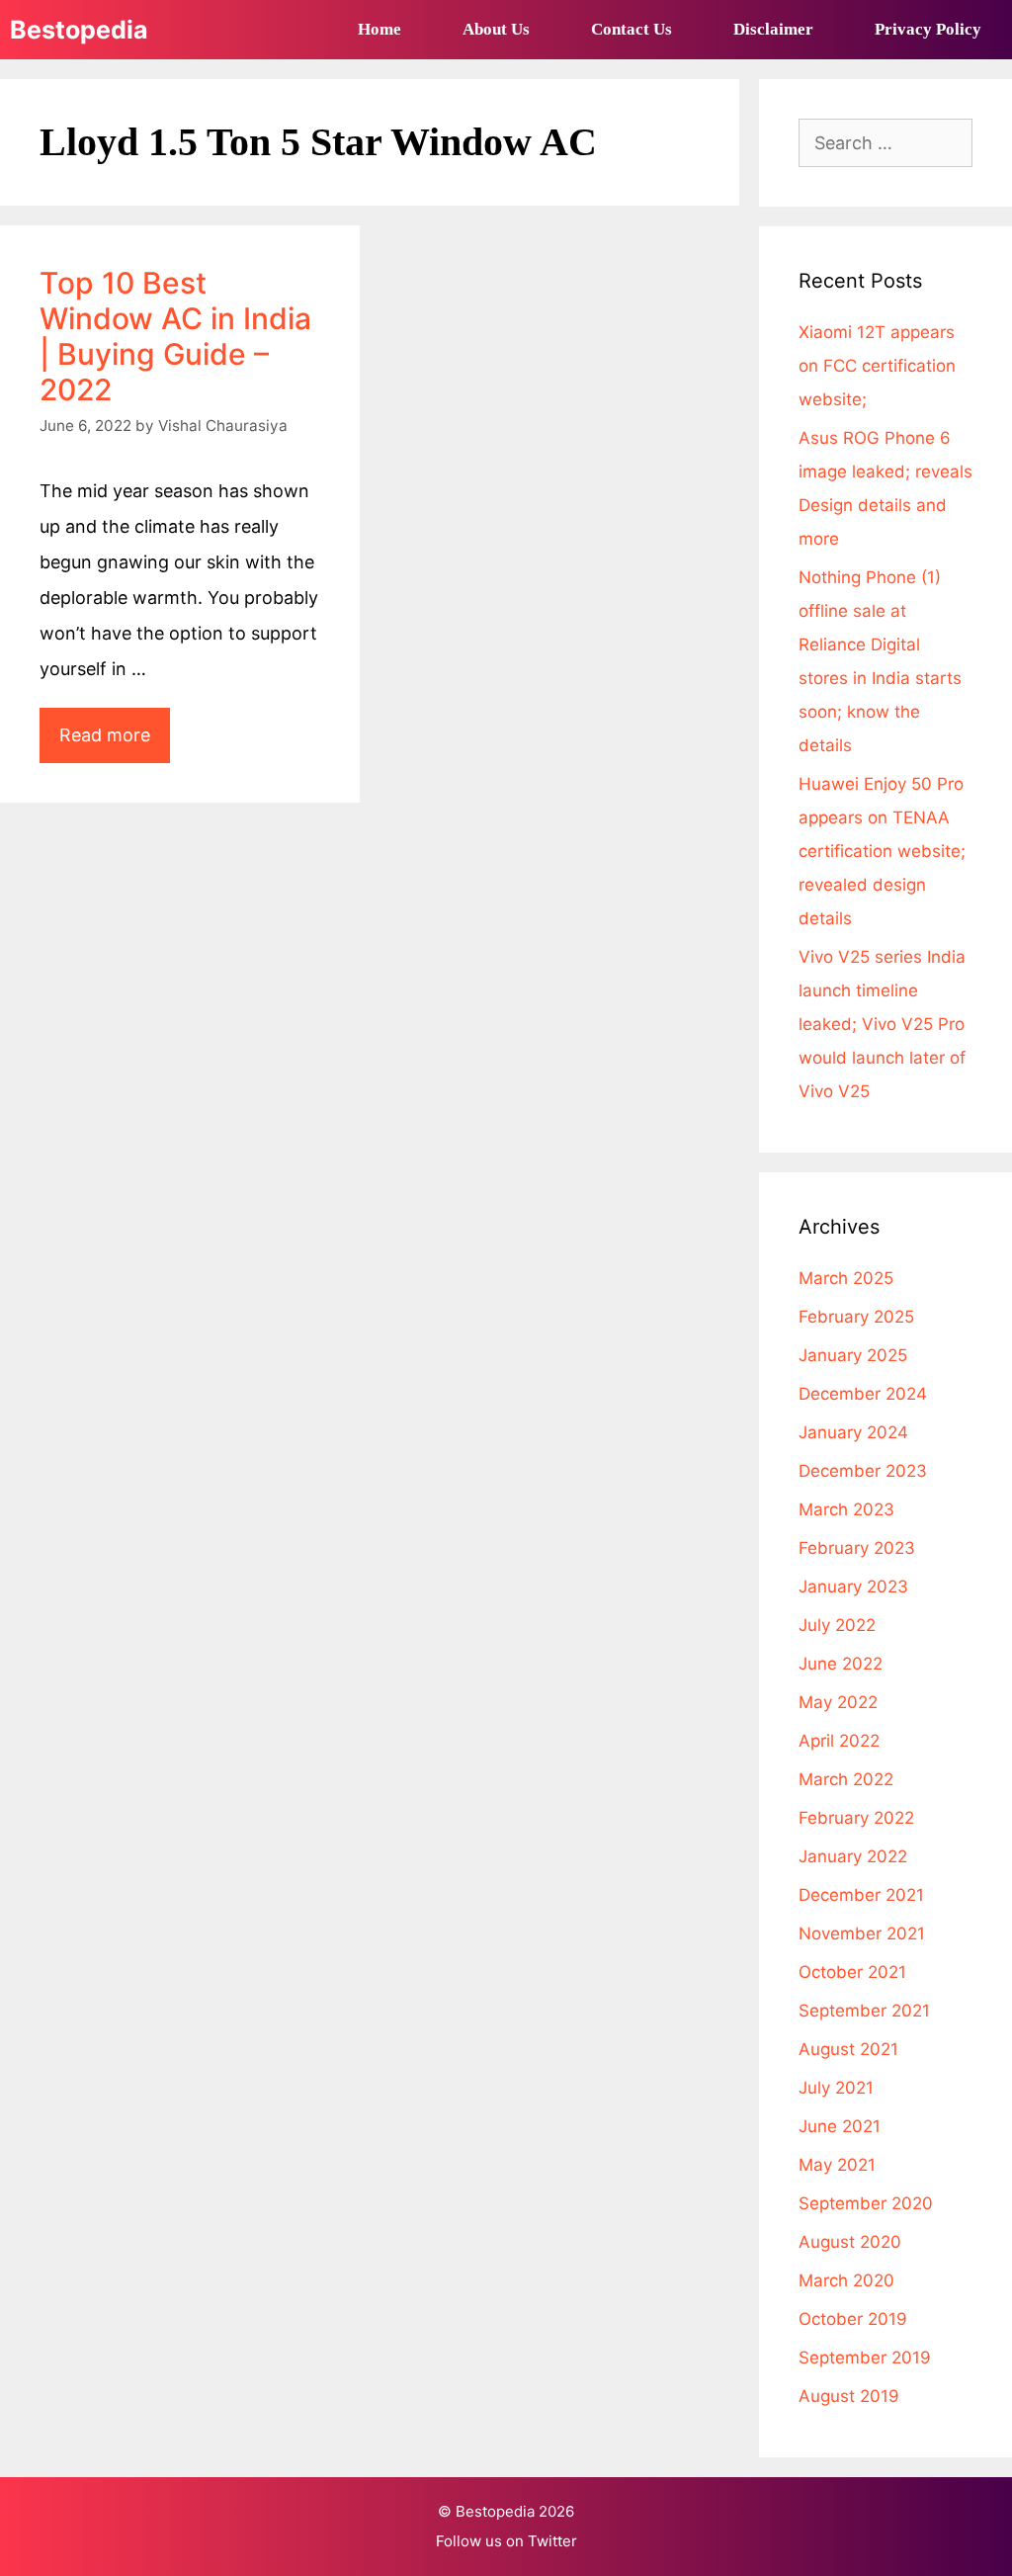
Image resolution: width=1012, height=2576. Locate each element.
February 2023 (857, 1548)
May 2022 (838, 1702)
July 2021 (836, 2088)
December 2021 (861, 1895)
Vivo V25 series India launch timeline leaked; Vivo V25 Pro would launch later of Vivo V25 (882, 1024)
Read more (115, 743)
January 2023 (853, 1587)
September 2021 (864, 2011)
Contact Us (632, 29)
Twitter (552, 2541)
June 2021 (840, 2126)
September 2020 (866, 2203)
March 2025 (846, 1278)
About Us (496, 29)
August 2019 (849, 2396)
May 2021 (837, 2165)
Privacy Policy (928, 29)
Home (379, 29)
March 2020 (846, 2280)
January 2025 (853, 1355)
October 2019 (853, 2319)
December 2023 (863, 1471)
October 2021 (852, 1972)
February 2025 (856, 1317)
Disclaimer (773, 29)
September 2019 (865, 2358)
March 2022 (846, 1779)
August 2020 (850, 2242)
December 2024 (863, 1394)
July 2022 (837, 1625)
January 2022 (853, 1856)
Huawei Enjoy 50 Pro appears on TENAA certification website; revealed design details (882, 851)
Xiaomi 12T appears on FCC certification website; (877, 366)
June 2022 (841, 1664)
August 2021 (848, 2049)
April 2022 (839, 1741)
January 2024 (853, 1432)
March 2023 (846, 1509)
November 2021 (862, 1933)
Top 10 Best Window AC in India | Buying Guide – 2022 (175, 336)
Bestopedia (79, 30)
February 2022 (856, 1818)
